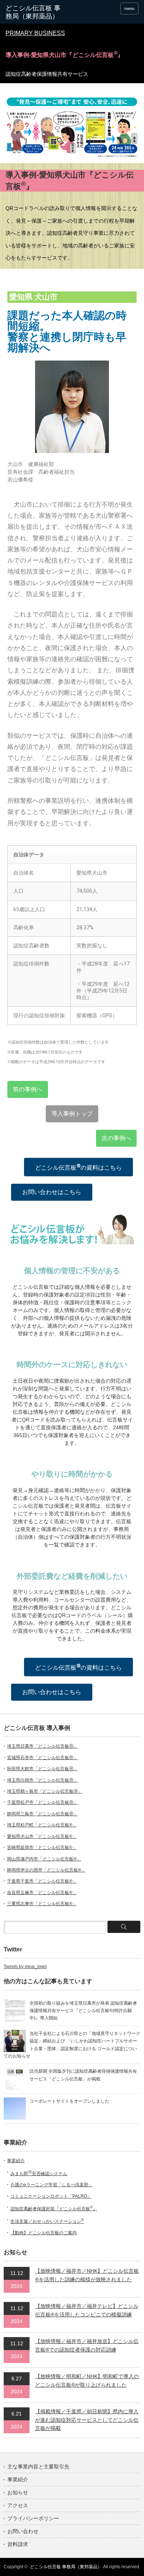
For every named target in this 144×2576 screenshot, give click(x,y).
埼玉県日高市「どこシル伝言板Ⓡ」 (42, 1746)
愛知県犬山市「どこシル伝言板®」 (42, 1836)
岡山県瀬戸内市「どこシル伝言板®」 (44, 1859)
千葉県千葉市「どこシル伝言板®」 (42, 1881)
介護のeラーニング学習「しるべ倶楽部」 (52, 2185)
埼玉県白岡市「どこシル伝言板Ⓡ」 (42, 1780)
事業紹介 (16, 2161)
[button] (28, 1089)
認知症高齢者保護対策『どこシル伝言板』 (54, 2209)
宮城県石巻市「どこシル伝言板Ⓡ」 (42, 1758)
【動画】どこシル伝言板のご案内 (44, 2233)
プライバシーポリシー (33, 2518)
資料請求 (18, 2544)
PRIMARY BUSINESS (35, 33)
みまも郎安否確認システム (39, 2174)
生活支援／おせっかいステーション (47, 2221)
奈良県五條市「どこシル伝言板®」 (42, 1893)
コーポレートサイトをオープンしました (69, 2101)
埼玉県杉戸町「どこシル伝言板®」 (42, 1825)
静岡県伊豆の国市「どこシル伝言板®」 (46, 1870)
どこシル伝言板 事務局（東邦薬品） (66, 2567)
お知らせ (18, 2492)
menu (129, 9)
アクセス (18, 2505)
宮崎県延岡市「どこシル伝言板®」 (42, 1848)
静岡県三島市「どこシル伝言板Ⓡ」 (42, 1814)
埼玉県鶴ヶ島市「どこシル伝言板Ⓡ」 (45, 1791)
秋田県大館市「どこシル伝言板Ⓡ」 (42, 1769)
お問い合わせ (23, 2531)
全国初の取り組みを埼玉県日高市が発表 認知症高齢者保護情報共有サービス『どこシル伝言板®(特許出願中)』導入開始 (83, 2011)
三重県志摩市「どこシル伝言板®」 (42, 1904)
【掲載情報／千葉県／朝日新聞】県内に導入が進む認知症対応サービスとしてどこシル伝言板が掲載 (87, 2420)
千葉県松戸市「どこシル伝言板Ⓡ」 (42, 1802)
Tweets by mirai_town (25, 1967)
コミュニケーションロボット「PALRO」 (51, 2196)
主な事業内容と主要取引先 (38, 2467)
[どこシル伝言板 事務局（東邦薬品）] (34, 12)
